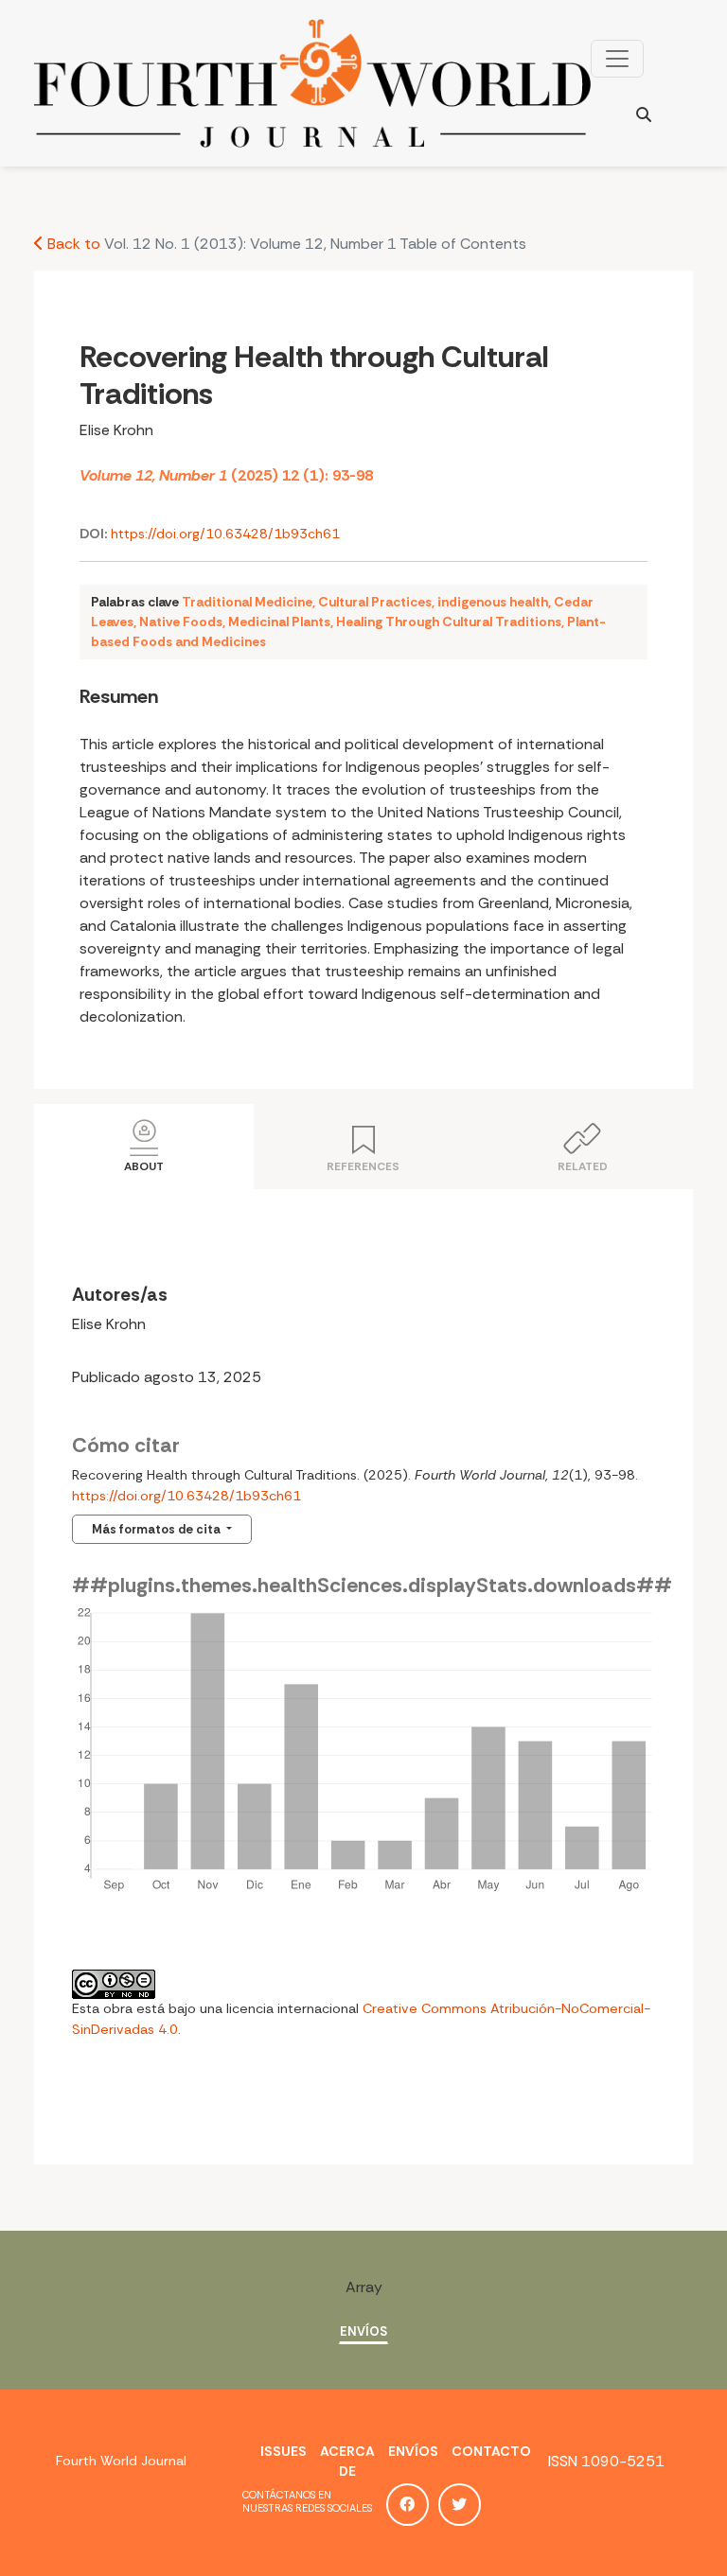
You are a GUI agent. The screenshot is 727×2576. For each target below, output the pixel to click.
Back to (72, 244)
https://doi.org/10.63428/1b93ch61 (225, 534)
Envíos (363, 2331)
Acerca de (347, 2461)
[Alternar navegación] (617, 59)
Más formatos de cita (158, 1529)
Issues (284, 2451)
